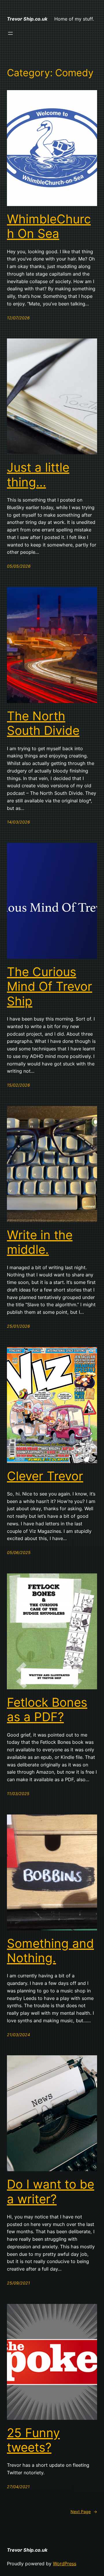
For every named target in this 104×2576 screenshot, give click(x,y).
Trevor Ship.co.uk (27, 19)
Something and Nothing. (50, 1951)
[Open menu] (10, 33)
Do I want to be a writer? (51, 2191)
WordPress (65, 2564)
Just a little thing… (38, 475)
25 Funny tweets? (33, 2440)
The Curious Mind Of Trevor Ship (50, 987)
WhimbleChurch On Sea (49, 226)
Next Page (84, 2512)
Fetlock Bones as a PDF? (47, 1710)
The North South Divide (43, 723)
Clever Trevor (45, 1476)
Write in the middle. (40, 1242)
